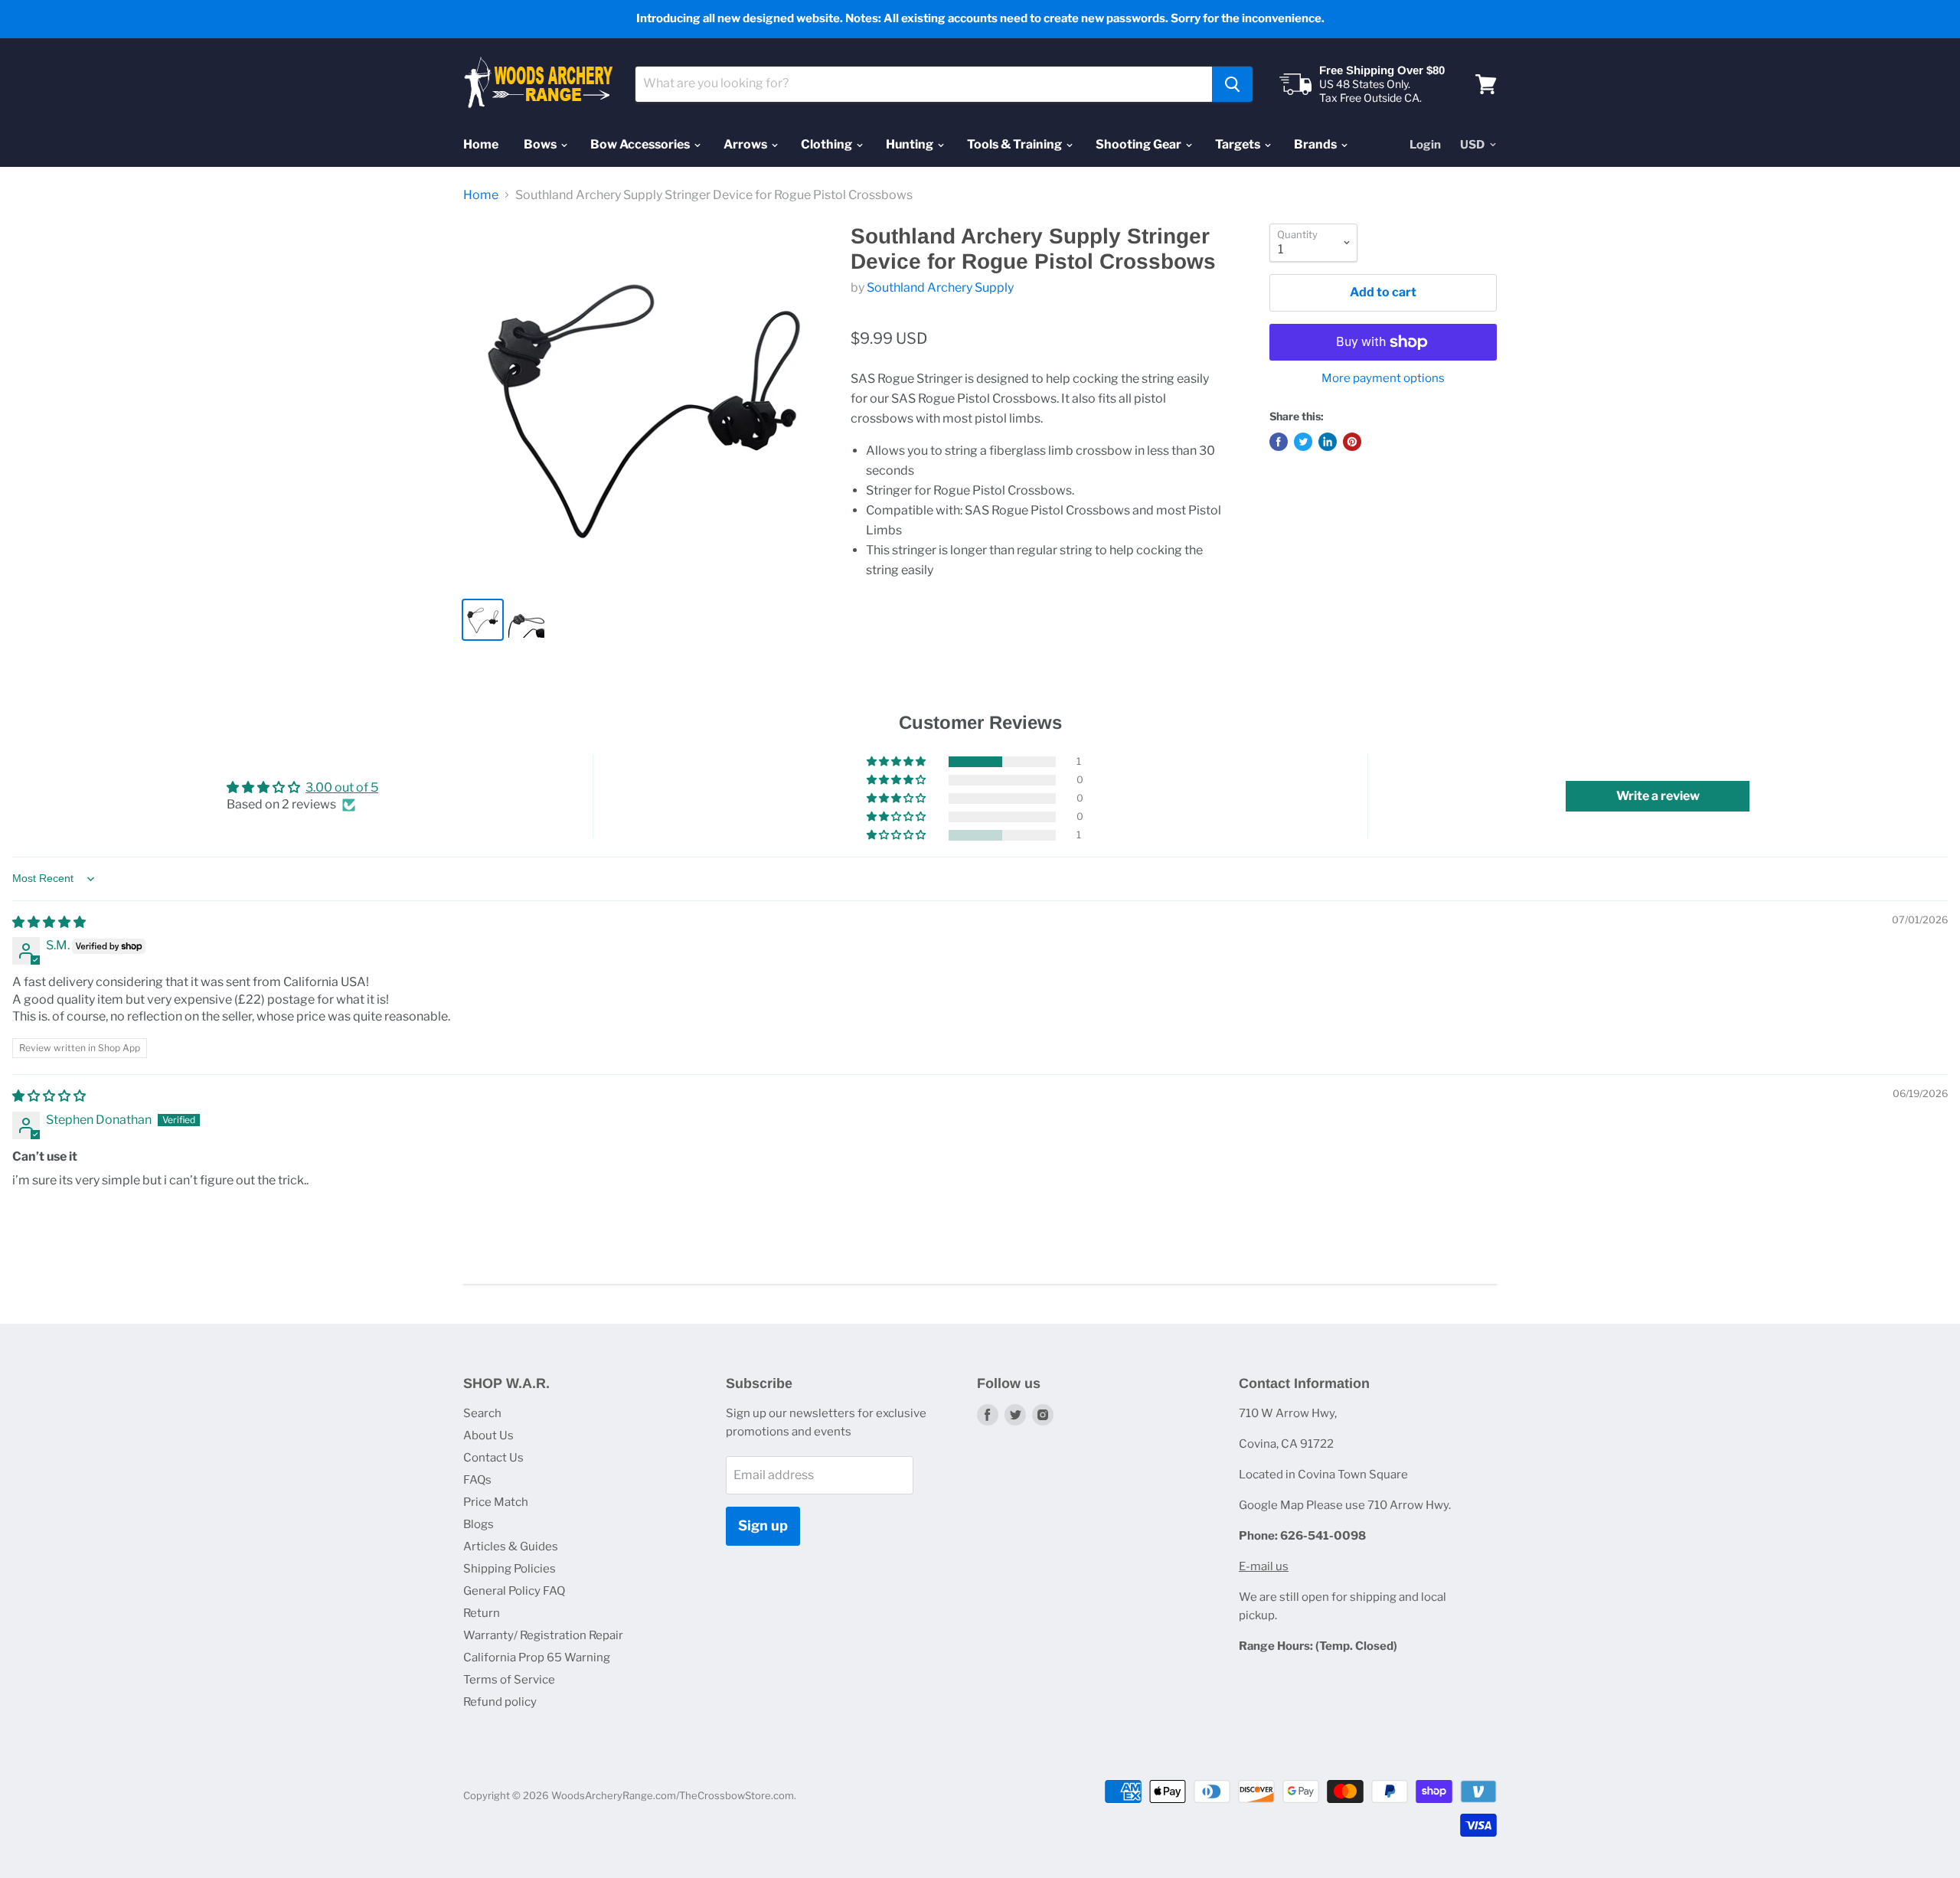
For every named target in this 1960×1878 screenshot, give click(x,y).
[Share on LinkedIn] (1328, 442)
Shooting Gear (1140, 144)
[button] (897, 762)
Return (482, 1613)
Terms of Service (509, 1680)
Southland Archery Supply (940, 287)
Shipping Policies (510, 1569)
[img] (49, 922)
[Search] (1232, 84)
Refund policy (500, 1702)
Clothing (828, 144)
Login (1425, 145)
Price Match (496, 1502)
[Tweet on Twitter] (1303, 442)
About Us (488, 1435)
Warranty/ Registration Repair (543, 1635)
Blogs (479, 1524)
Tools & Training (1016, 144)
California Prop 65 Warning (537, 1658)
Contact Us (493, 1458)
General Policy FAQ (514, 1591)
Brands (1316, 144)
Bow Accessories (641, 144)
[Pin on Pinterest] (1352, 442)
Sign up (763, 1525)
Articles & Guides (511, 1546)
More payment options (1383, 379)
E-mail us (1264, 1566)
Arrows (746, 144)
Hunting (911, 144)
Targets (1239, 144)
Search (482, 1413)
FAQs (477, 1480)
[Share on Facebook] (1279, 442)
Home (481, 144)
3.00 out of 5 (342, 787)
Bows (541, 144)
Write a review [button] (1658, 796)
